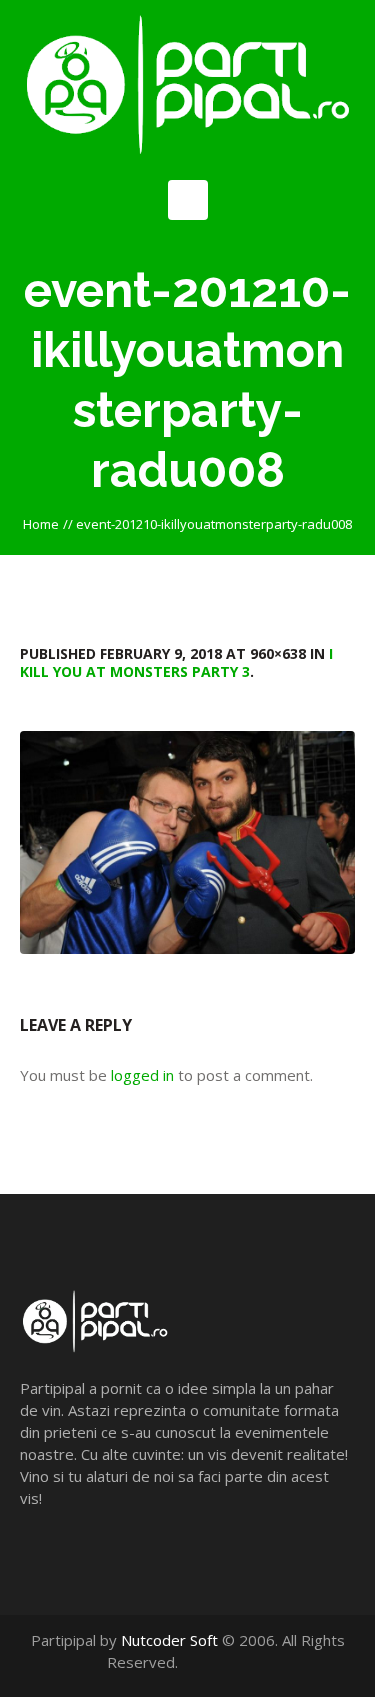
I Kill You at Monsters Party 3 (176, 662)
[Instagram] (258, 1662)
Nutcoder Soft (169, 1640)
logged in (142, 1075)
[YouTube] (237, 1662)
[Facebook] (216, 1662)
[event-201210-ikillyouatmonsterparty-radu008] (187, 842)
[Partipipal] (187, 85)
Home (41, 524)
